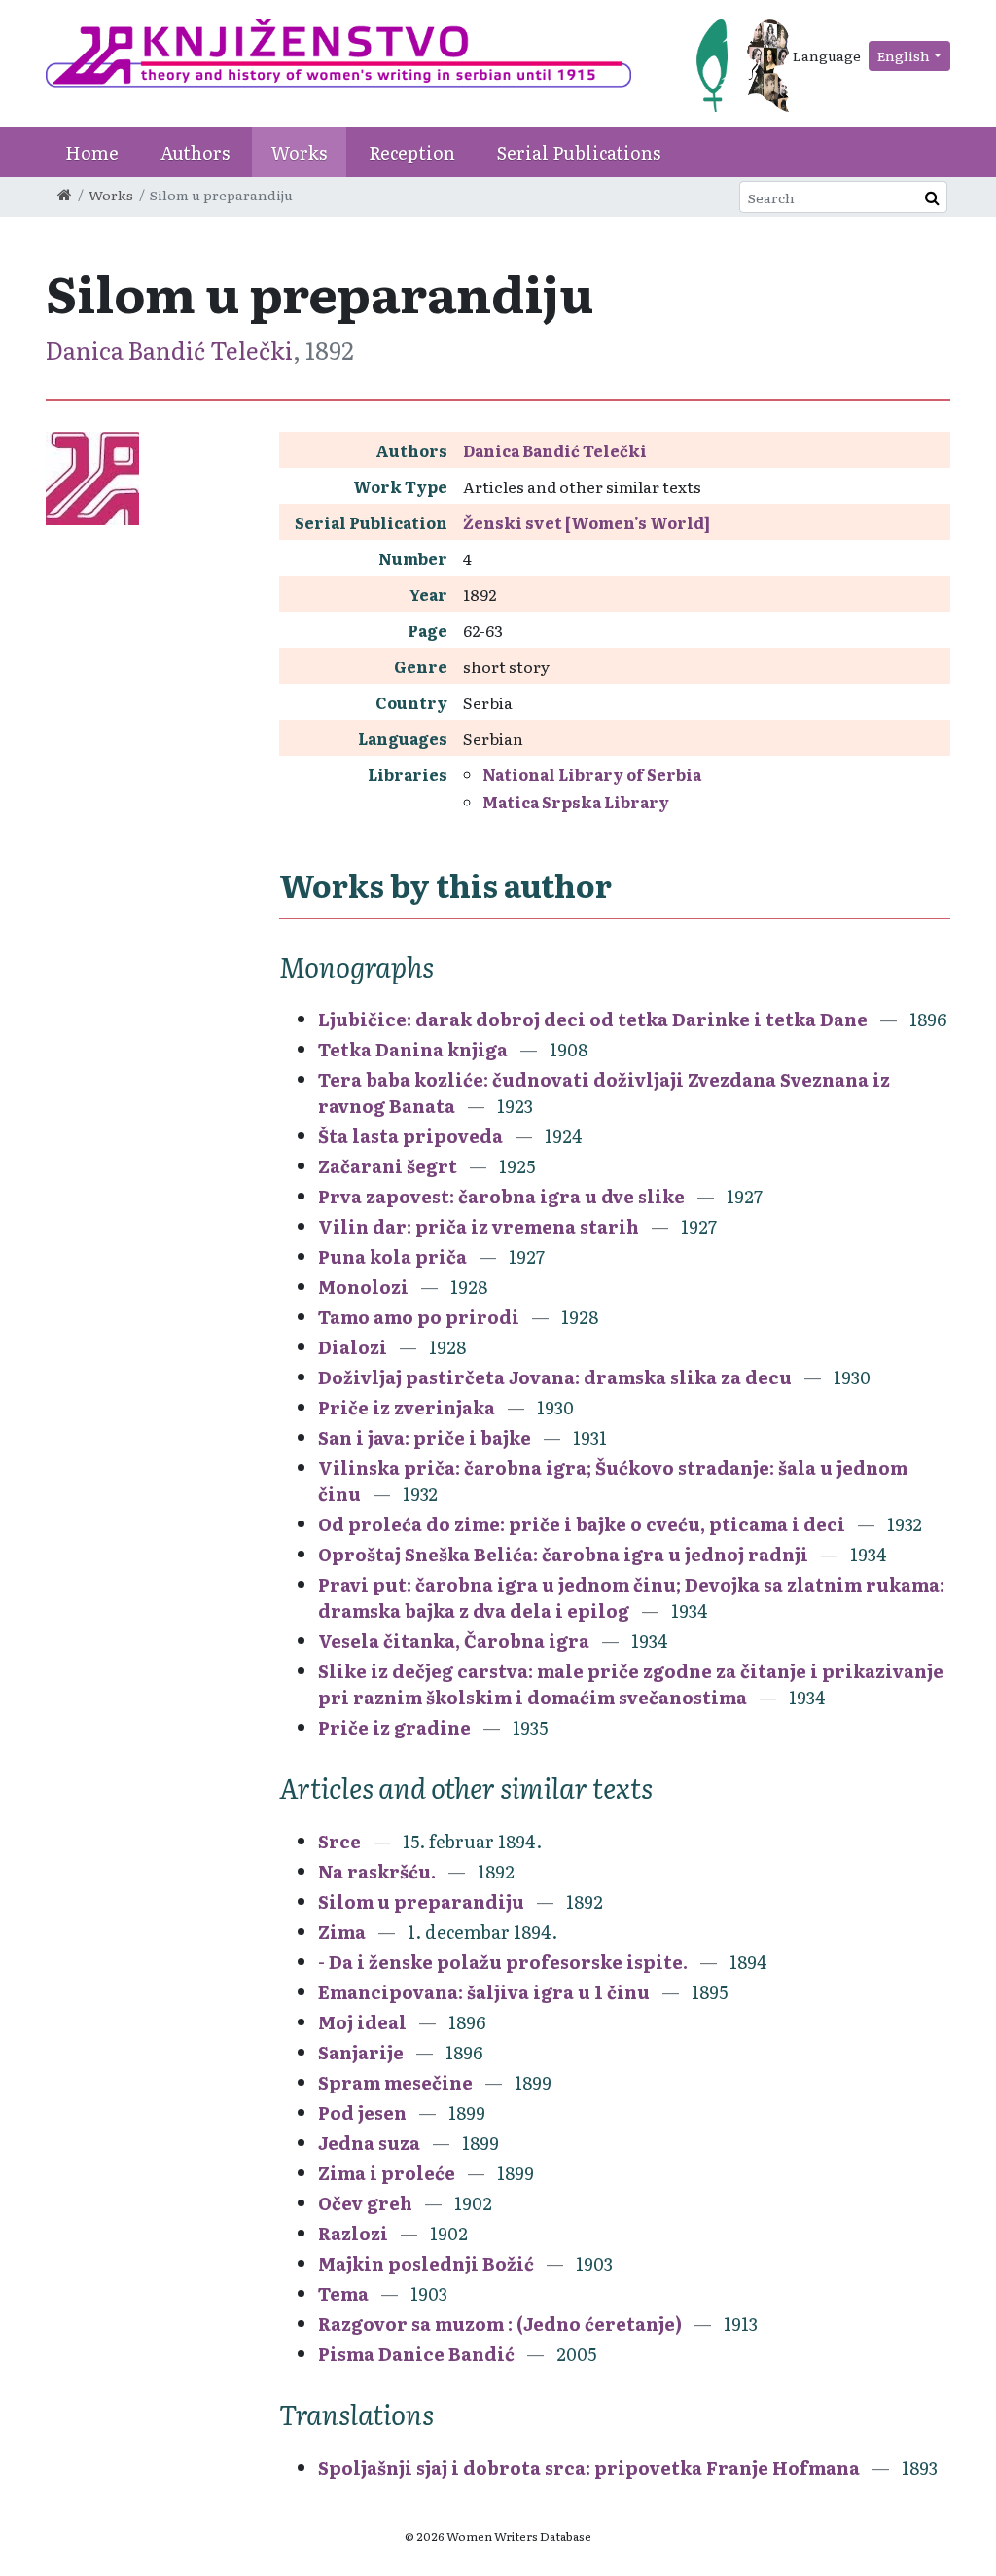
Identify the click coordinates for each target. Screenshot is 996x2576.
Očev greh (365, 2203)
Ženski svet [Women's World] (587, 522)
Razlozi (353, 2233)
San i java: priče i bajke (425, 1437)
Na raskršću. (377, 1871)
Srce (339, 1841)
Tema (343, 2293)
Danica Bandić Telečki (169, 350)
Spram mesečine (395, 2082)
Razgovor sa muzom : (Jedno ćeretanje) (500, 2324)
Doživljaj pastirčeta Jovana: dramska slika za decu (555, 1377)
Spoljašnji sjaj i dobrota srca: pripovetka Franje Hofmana (589, 2468)
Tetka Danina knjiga (413, 1049)
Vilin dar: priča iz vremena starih (479, 1226)
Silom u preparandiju (421, 1901)
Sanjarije (361, 2052)
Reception (412, 152)
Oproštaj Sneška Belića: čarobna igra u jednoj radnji (563, 1554)
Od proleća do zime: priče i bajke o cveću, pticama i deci (582, 1524)
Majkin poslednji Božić (426, 2263)
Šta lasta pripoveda (410, 1136)
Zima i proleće (387, 2173)
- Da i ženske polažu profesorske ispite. (503, 1962)
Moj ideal (362, 2022)
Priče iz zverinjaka (407, 1407)
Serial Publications (579, 152)
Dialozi (353, 1347)
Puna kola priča (392, 1256)
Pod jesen (362, 2112)
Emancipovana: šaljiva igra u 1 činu (484, 1992)
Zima (342, 1932)
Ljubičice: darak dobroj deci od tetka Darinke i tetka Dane (593, 1019)
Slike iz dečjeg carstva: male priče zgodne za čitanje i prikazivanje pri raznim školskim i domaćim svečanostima (631, 1684)
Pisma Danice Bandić (416, 2354)
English (904, 55)
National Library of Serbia (592, 774)
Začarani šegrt (388, 1166)
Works (299, 152)
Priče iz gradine (394, 1727)
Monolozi (363, 1287)
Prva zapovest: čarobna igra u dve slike (501, 1196)
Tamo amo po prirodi (419, 1317)
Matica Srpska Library (576, 802)
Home (92, 152)
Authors (195, 152)
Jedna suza (369, 2143)
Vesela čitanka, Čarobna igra (454, 1641)
